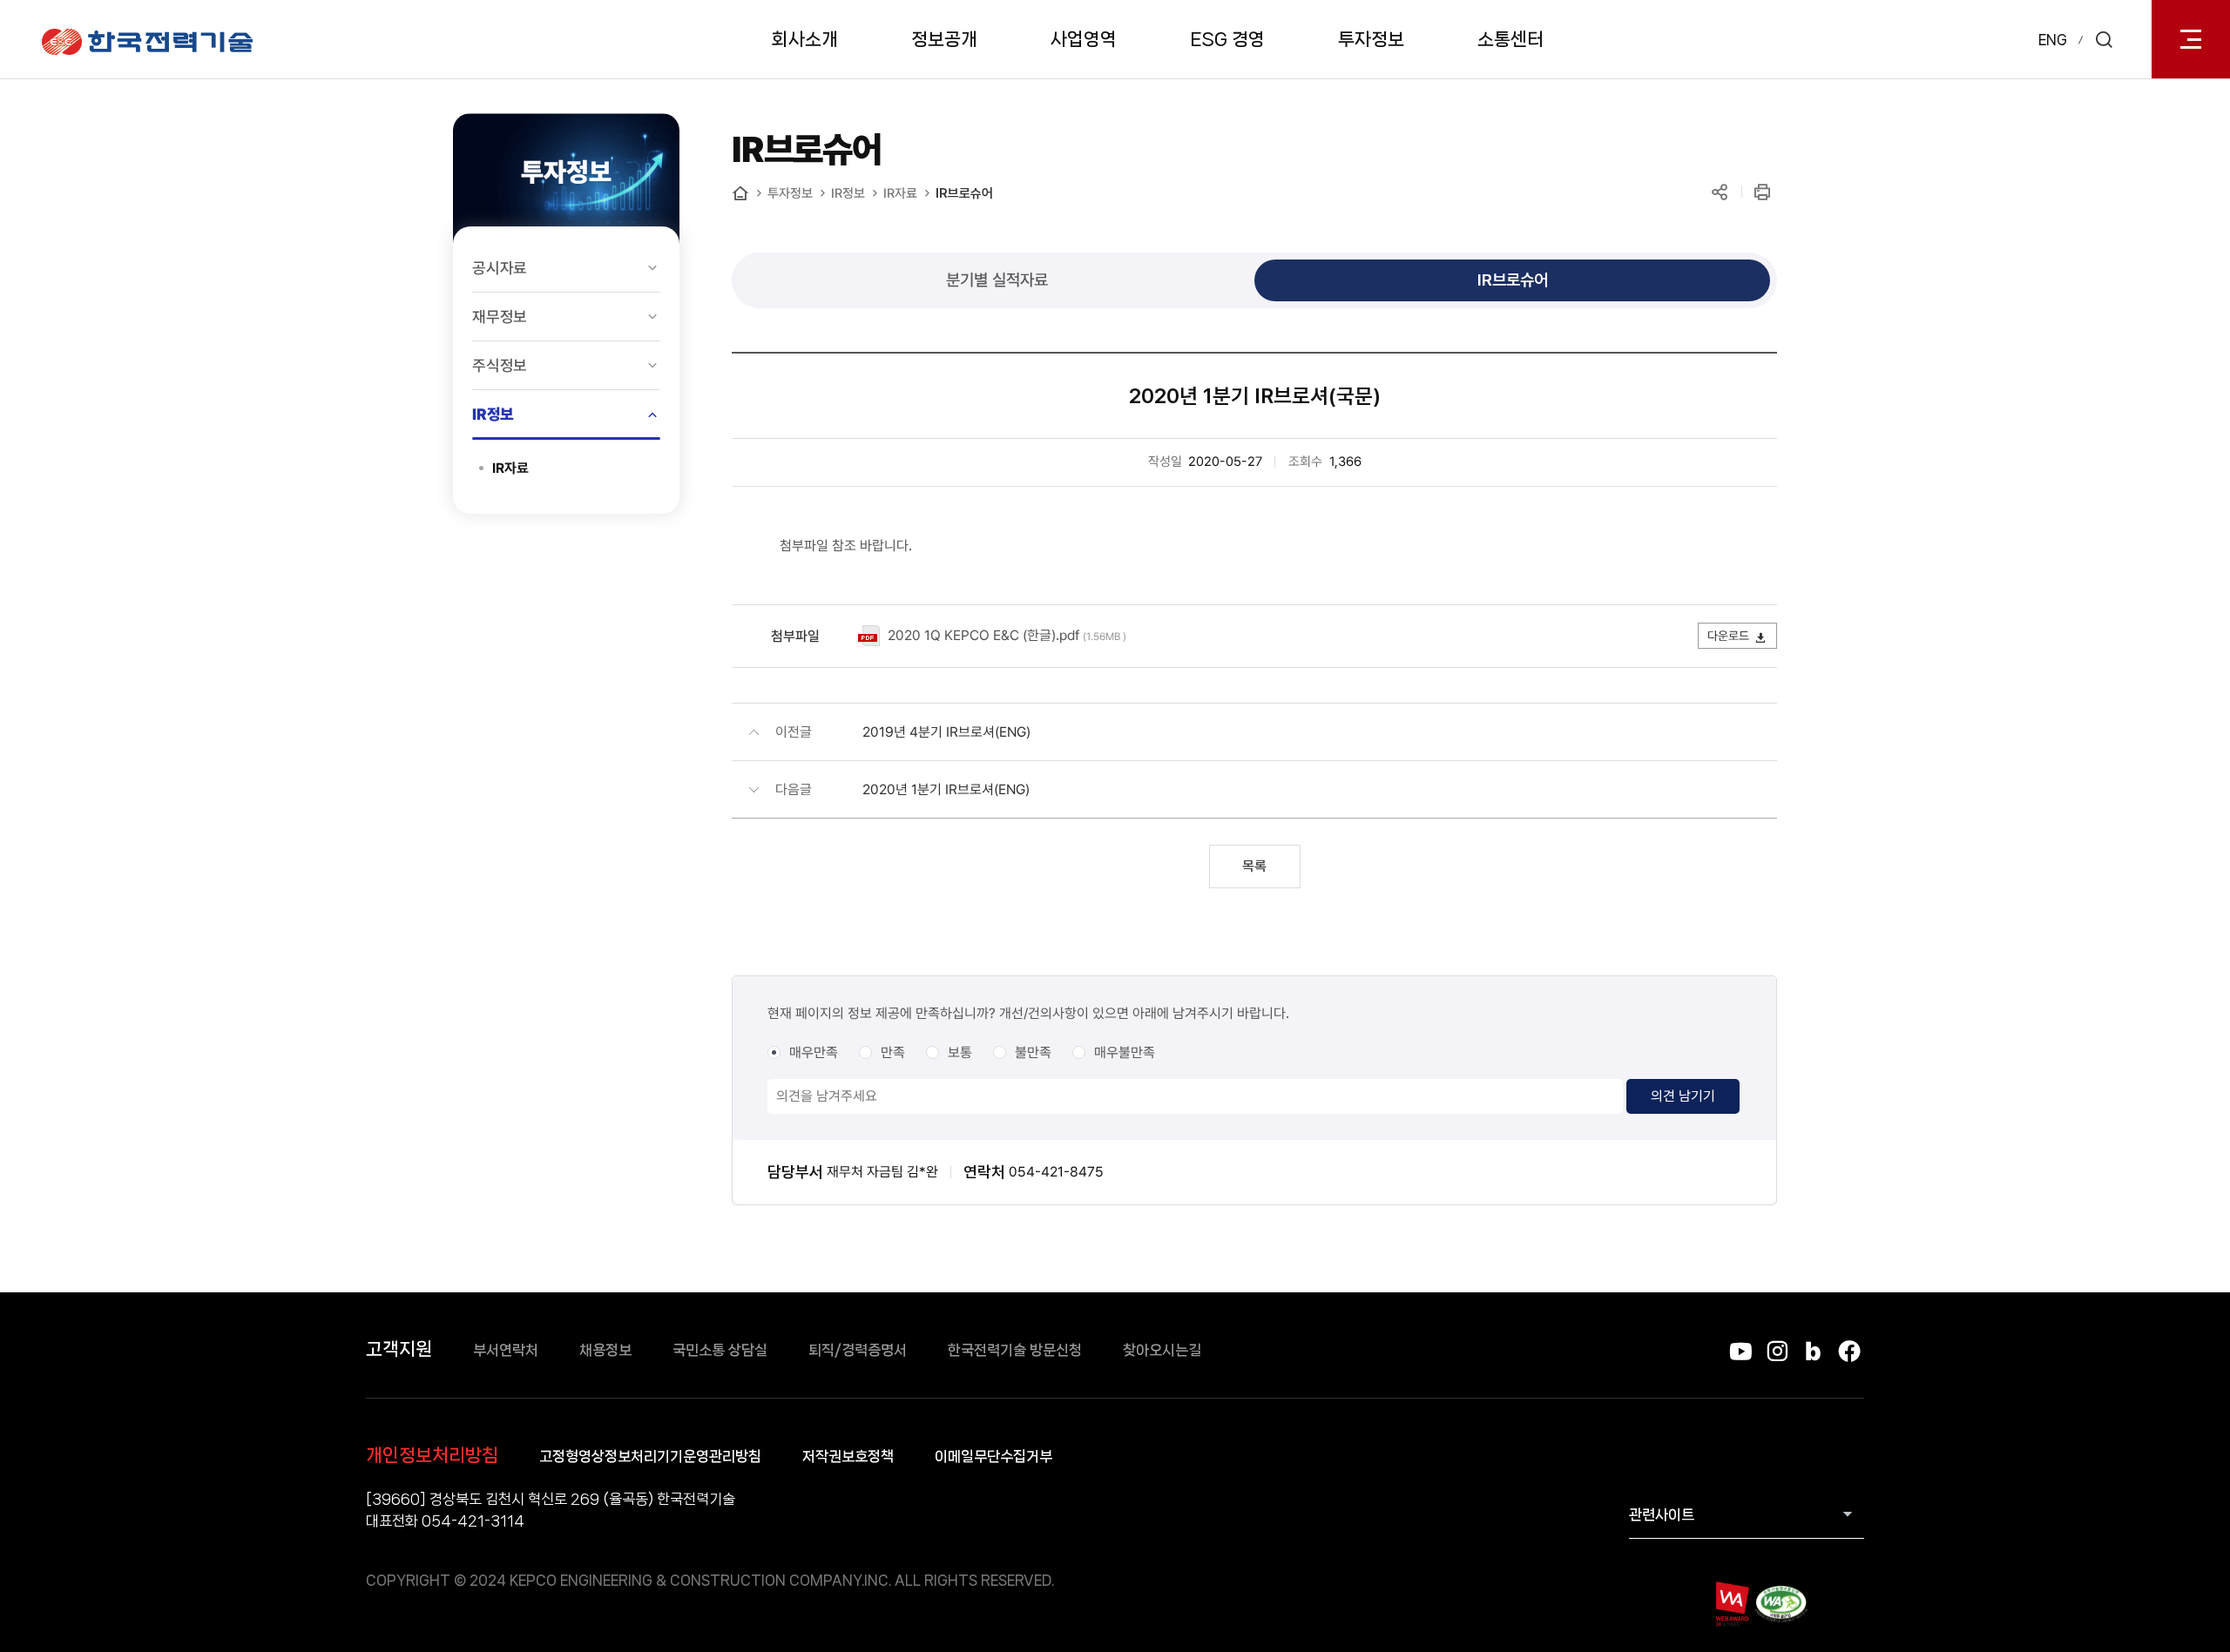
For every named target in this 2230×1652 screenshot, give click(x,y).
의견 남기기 (1683, 1096)
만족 (893, 1052)
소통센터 (1510, 39)
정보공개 (944, 39)
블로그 (1813, 1351)
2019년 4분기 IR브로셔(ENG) (946, 732)
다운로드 (1728, 636)
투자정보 (1371, 39)
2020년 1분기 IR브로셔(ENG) (946, 789)
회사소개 (805, 39)
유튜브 (1741, 1351)
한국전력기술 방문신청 (1015, 1350)
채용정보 (605, 1350)
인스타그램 (1777, 1351)
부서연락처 (506, 1350)
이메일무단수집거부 (993, 1456)
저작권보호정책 (848, 1456)
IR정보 (493, 414)
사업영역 (1084, 39)
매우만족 (814, 1052)
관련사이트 (1662, 1514)
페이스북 (1849, 1351)
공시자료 (500, 268)
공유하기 (1719, 192)
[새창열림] (1731, 1603)
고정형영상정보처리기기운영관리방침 (650, 1456)
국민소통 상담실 (720, 1350)
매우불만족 (1125, 1052)
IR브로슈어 (964, 193)
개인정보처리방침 (432, 1455)
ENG (2053, 40)
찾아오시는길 (1162, 1350)
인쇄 (1762, 192)
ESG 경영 (1227, 39)
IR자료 (510, 468)
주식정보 (500, 365)
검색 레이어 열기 (2104, 39)
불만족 (1033, 1052)
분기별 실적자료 (997, 280)
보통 (960, 1052)
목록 (1254, 866)
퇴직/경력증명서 (858, 1350)
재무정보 (500, 317)
